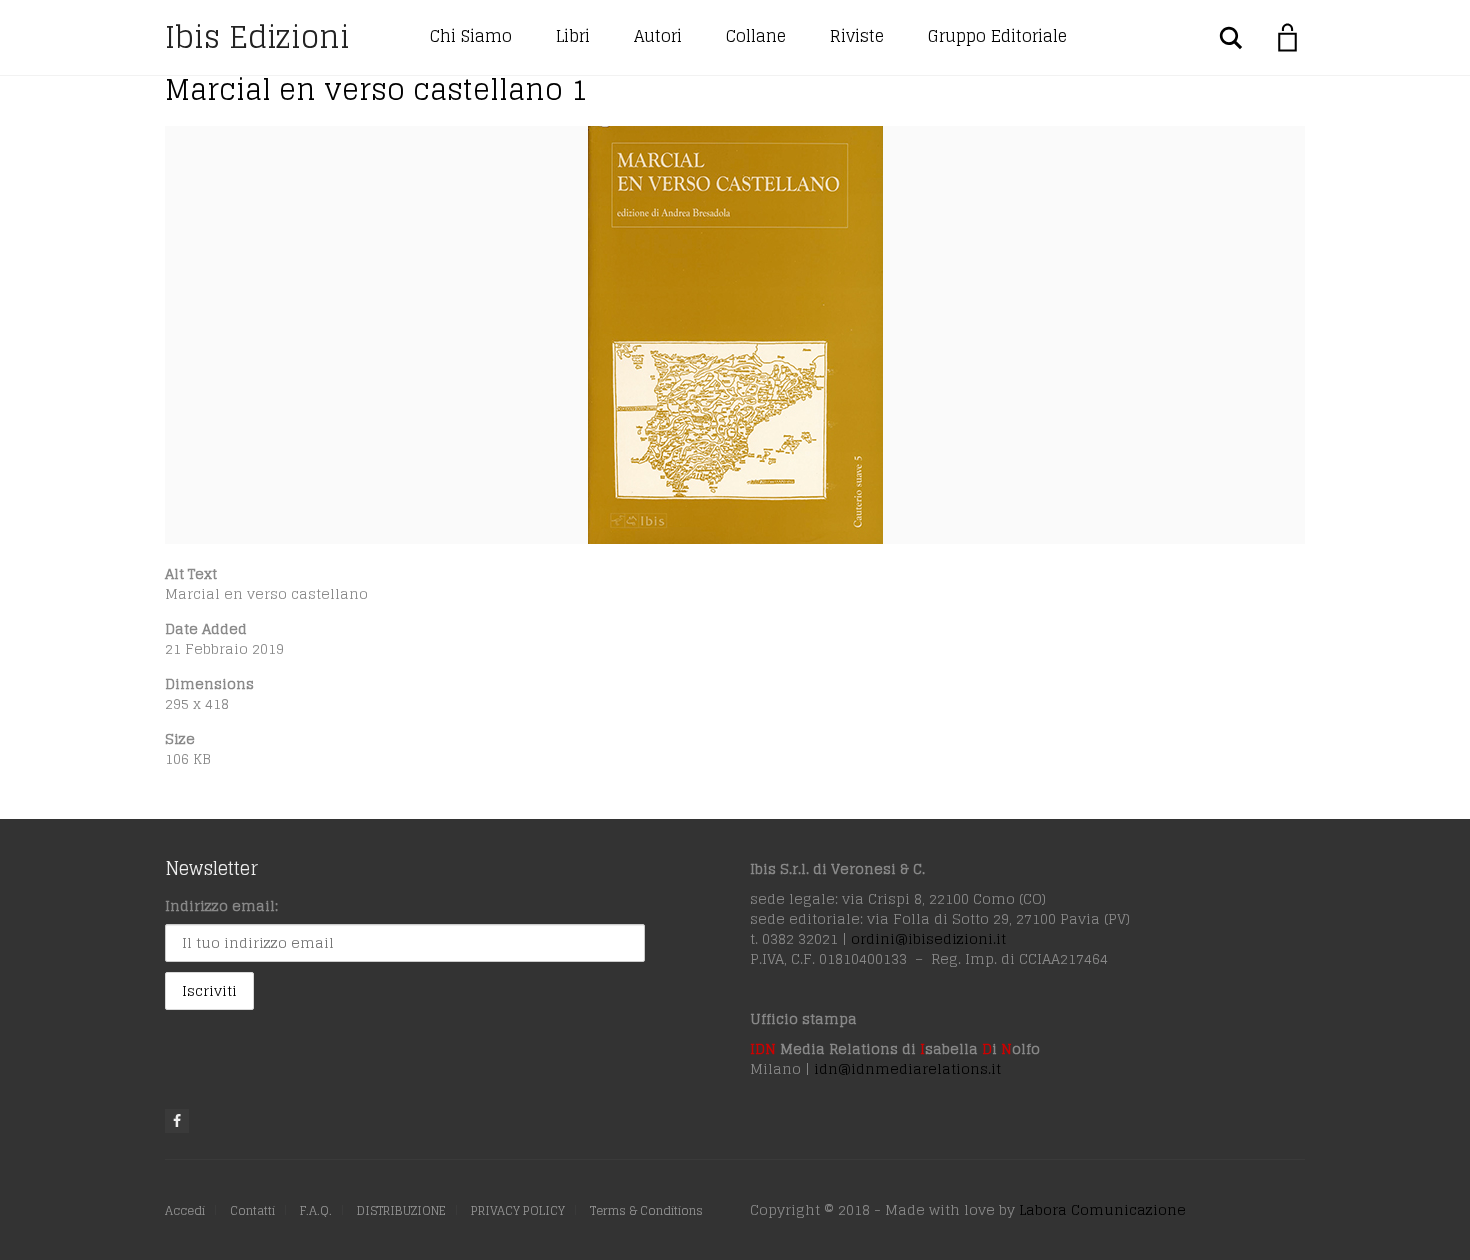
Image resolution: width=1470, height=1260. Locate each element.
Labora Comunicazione (1102, 1209)
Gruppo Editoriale (997, 36)
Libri (573, 36)
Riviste (857, 36)
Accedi (185, 1210)
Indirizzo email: (221, 905)
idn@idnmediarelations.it (907, 1068)
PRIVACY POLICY (518, 1210)
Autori (658, 36)
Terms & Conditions (646, 1210)
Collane (756, 36)
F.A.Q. (316, 1210)
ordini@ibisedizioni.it (928, 938)
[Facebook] (177, 1121)
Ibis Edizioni (257, 37)
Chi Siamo (471, 36)
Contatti (252, 1210)
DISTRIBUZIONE (401, 1210)
